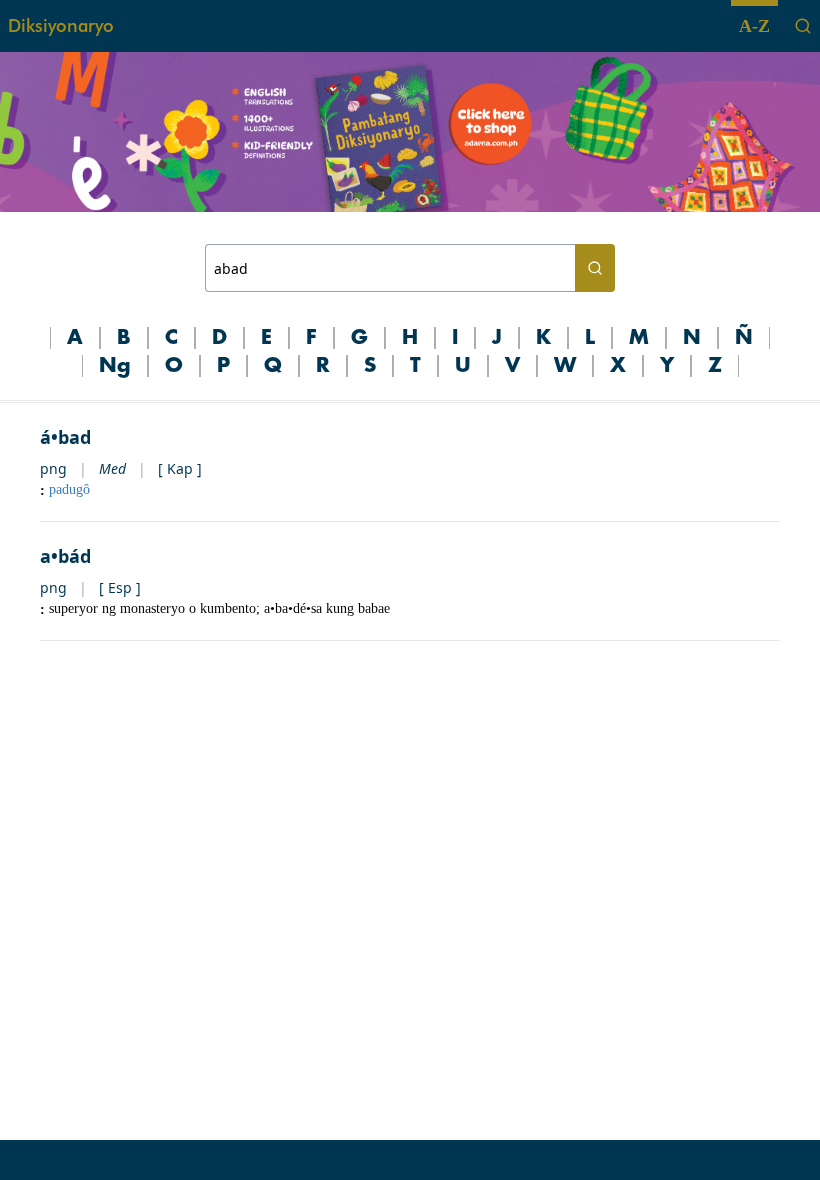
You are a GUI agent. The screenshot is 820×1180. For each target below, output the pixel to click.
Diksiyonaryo (61, 25)
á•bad (65, 437)
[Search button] (595, 268)
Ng (115, 366)
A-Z (754, 26)
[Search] (803, 26)
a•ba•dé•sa (293, 608)
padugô (69, 489)
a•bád (65, 556)
